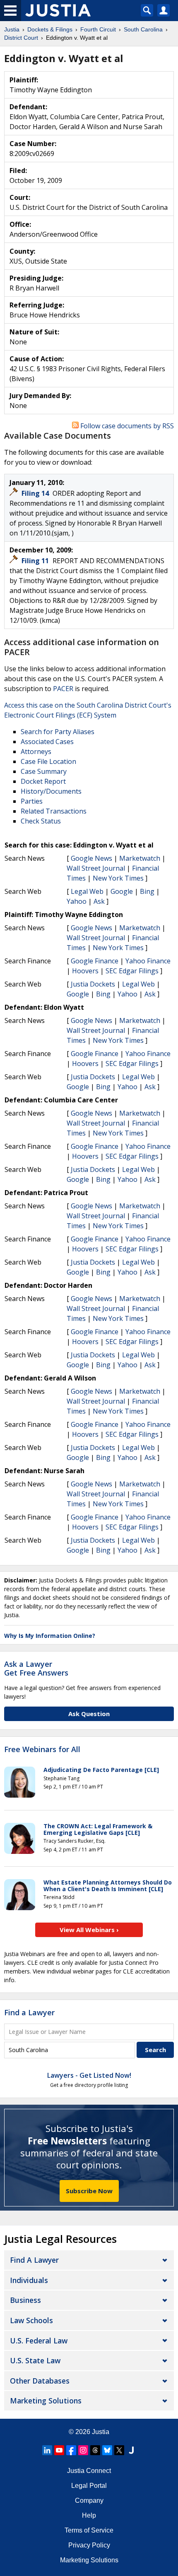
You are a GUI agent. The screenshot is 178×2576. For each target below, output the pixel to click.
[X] (119, 2450)
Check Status (41, 821)
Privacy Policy (89, 2545)
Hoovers (85, 971)
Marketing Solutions (46, 2401)
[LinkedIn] (47, 2450)
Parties (32, 801)
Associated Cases (47, 742)
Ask (99, 901)
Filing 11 (36, 561)
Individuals (29, 2280)
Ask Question (89, 1714)
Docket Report (43, 781)
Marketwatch (140, 858)
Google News (91, 858)
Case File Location (48, 761)
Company (89, 2500)
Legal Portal (89, 2486)
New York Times (118, 878)
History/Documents (51, 791)
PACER (63, 689)
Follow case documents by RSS (126, 426)
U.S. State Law (35, 2360)
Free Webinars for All (42, 1750)
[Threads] (95, 2450)
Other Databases (40, 2381)
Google (122, 891)
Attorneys (36, 751)
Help (89, 2515)
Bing (147, 891)
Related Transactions (54, 811)
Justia (101, 2432)
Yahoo (77, 901)
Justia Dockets (93, 984)
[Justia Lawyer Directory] (131, 2450)
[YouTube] (59, 2450)
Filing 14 (36, 493)
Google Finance (95, 961)
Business (25, 2300)
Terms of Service (89, 2530)
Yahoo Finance (148, 961)
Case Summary (44, 771)
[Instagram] (83, 2450)
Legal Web (87, 891)
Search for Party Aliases (58, 732)
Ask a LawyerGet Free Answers (36, 1669)
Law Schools (31, 2320)
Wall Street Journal (96, 868)
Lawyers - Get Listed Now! (89, 2075)
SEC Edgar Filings (132, 971)
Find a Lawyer (29, 2012)
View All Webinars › (89, 1930)
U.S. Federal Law (39, 2341)
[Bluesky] (107, 2450)
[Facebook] (71, 2450)
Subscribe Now (89, 2191)
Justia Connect (89, 2471)
